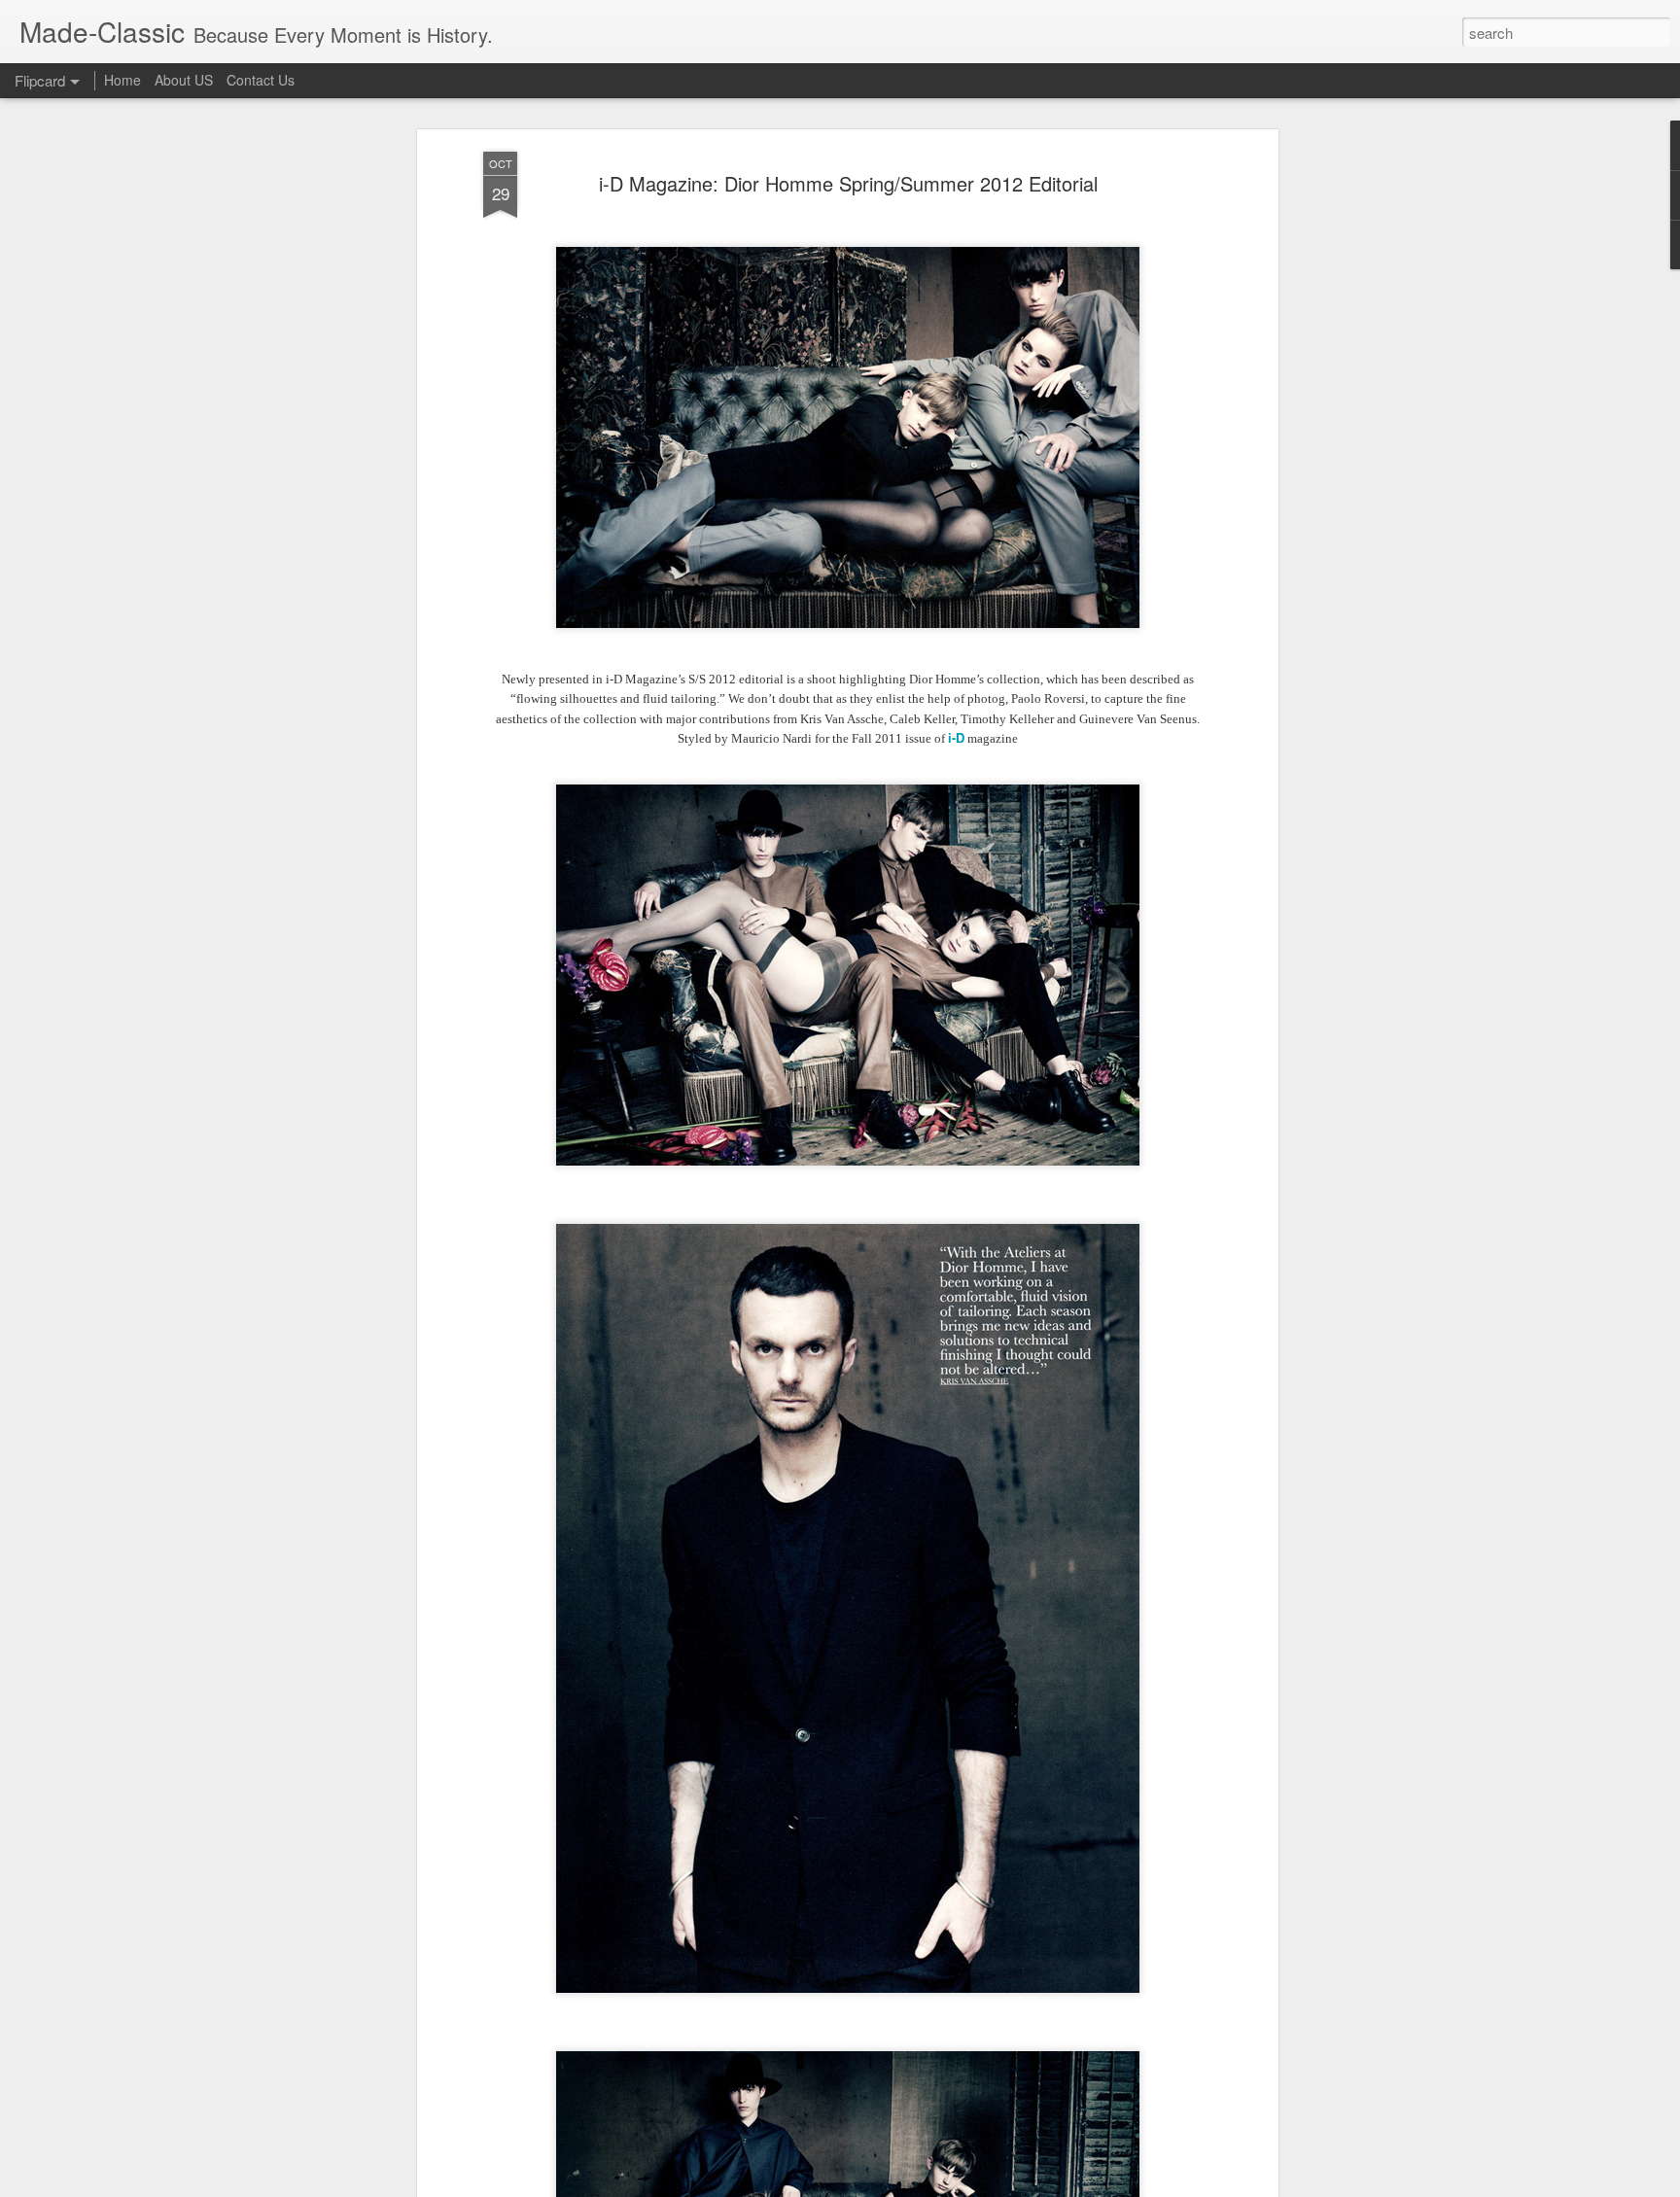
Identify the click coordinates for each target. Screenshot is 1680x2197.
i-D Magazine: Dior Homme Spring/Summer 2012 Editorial (848, 183)
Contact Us (261, 80)
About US (184, 80)
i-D (956, 737)
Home (122, 80)
